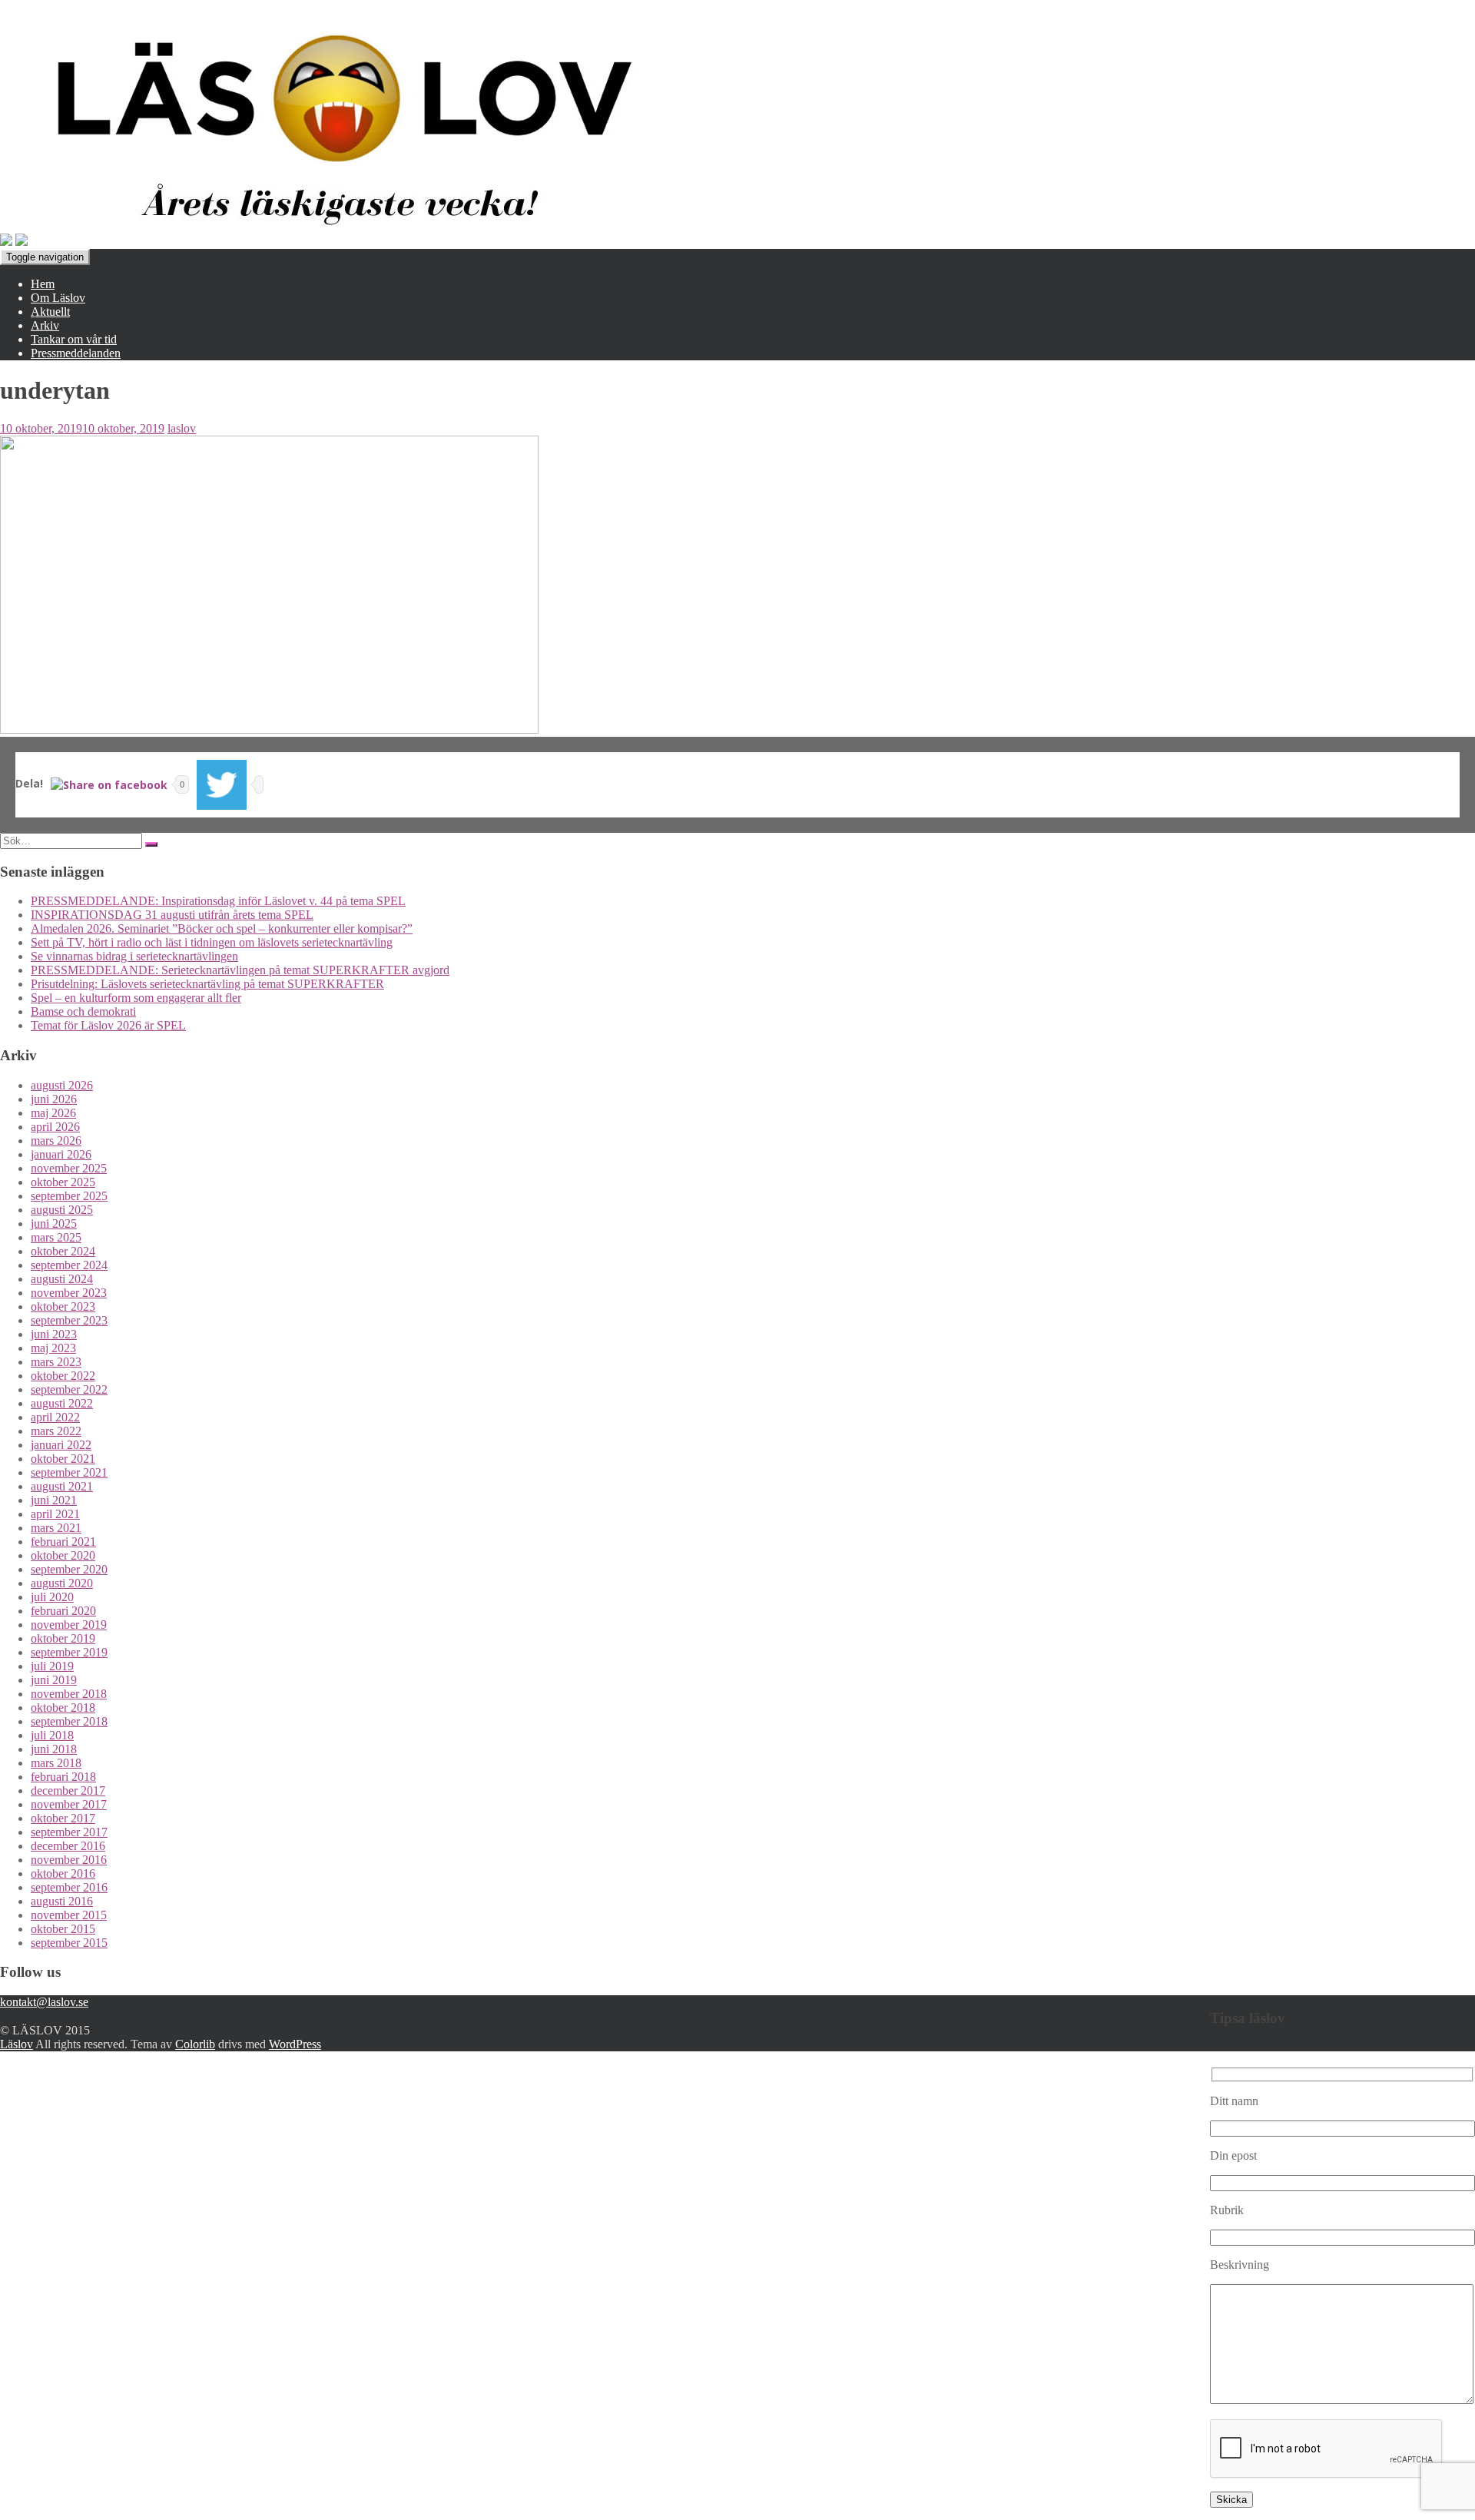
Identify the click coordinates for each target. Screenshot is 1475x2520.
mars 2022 (56, 1431)
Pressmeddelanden (76, 353)
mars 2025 (56, 1237)
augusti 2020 (62, 1583)
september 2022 (69, 1389)
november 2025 (69, 1168)
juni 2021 (54, 1500)
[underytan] (269, 729)
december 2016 (68, 1846)
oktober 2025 (63, 1182)
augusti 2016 (62, 1901)
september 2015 (69, 1943)
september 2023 (69, 1320)
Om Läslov (58, 298)
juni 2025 (54, 1224)
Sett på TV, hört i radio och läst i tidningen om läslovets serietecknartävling (212, 942)
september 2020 (69, 1569)
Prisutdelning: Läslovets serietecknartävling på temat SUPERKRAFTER (207, 984)
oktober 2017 (63, 1818)
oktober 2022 (63, 1376)
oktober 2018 (63, 1708)
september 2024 (69, 1265)
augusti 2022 (62, 1403)
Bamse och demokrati (83, 1011)
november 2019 (69, 1625)
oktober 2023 (63, 1306)
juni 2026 (54, 1099)
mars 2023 (56, 1362)
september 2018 (69, 1721)
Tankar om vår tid (74, 339)
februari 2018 (63, 1777)
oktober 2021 (63, 1459)
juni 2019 (54, 1680)
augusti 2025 (62, 1210)
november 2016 (69, 1860)
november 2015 (69, 1915)
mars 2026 (56, 1141)
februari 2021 (63, 1542)
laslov (182, 428)
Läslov (17, 2044)
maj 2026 (53, 1113)
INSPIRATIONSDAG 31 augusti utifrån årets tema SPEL (172, 915)
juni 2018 (54, 1749)
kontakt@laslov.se (44, 2002)
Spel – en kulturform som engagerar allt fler (136, 998)
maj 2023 (53, 1348)
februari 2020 (63, 1611)
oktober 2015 (63, 1929)
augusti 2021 (62, 1486)
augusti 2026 (62, 1085)
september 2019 (69, 1652)
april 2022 (55, 1417)
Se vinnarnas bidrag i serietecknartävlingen (134, 956)
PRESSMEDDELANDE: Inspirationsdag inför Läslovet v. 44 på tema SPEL (218, 901)
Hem (43, 284)
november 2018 (69, 1694)
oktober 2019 (63, 1638)
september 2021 (69, 1472)
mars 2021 (56, 1528)
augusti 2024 (62, 1279)
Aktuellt (50, 312)
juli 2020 (52, 1597)
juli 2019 (52, 1666)
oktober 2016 (63, 1873)
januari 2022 (61, 1445)
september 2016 (69, 1887)
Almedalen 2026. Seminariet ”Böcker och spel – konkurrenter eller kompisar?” (222, 928)
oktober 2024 (63, 1251)
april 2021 (55, 1514)
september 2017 (69, 1832)
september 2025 (69, 1196)
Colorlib (195, 2044)
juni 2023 (54, 1334)
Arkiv (45, 325)
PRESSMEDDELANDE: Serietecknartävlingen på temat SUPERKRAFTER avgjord (240, 970)
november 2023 (69, 1293)
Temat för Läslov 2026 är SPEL (108, 1025)
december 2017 (68, 1791)
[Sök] (151, 844)
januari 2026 (61, 1154)
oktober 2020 (63, 1555)
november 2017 (69, 1804)
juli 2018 (52, 1735)
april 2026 (55, 1127)
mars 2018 (56, 1763)
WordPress (295, 2044)
